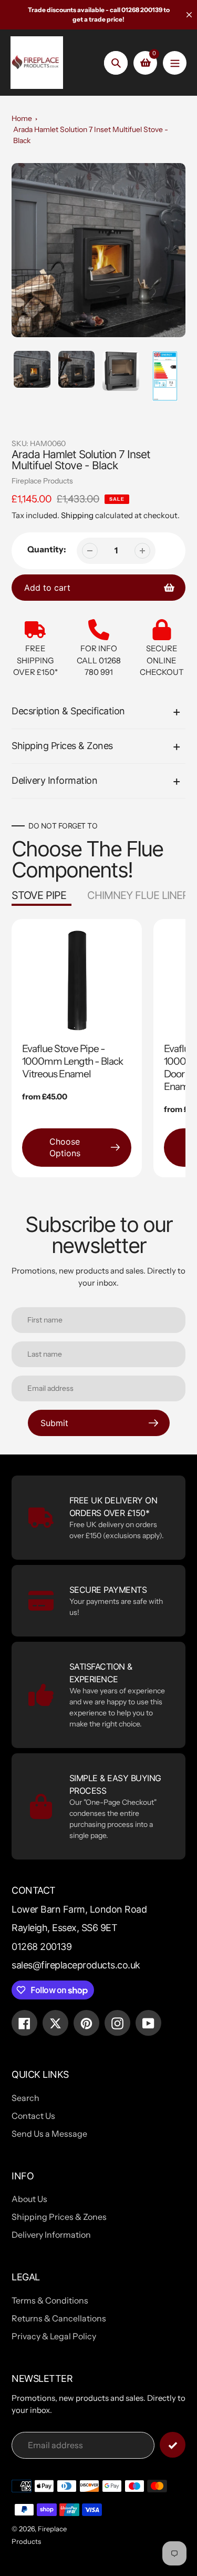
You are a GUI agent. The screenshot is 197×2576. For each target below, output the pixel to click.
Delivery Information (51, 2235)
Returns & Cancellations (59, 2318)
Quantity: (47, 549)
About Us (29, 2199)
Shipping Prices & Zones (59, 2217)
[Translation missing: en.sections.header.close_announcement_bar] (189, 15)
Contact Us (33, 2116)
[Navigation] (175, 63)
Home (22, 118)
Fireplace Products (42, 481)
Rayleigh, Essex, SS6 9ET (64, 1928)
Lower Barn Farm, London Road (79, 1909)
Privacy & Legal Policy (54, 2336)
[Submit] (173, 2445)
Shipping (77, 515)
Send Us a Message (49, 2134)
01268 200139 (42, 1947)
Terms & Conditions (50, 2300)
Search (25, 2098)
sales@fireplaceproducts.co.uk (76, 1965)
